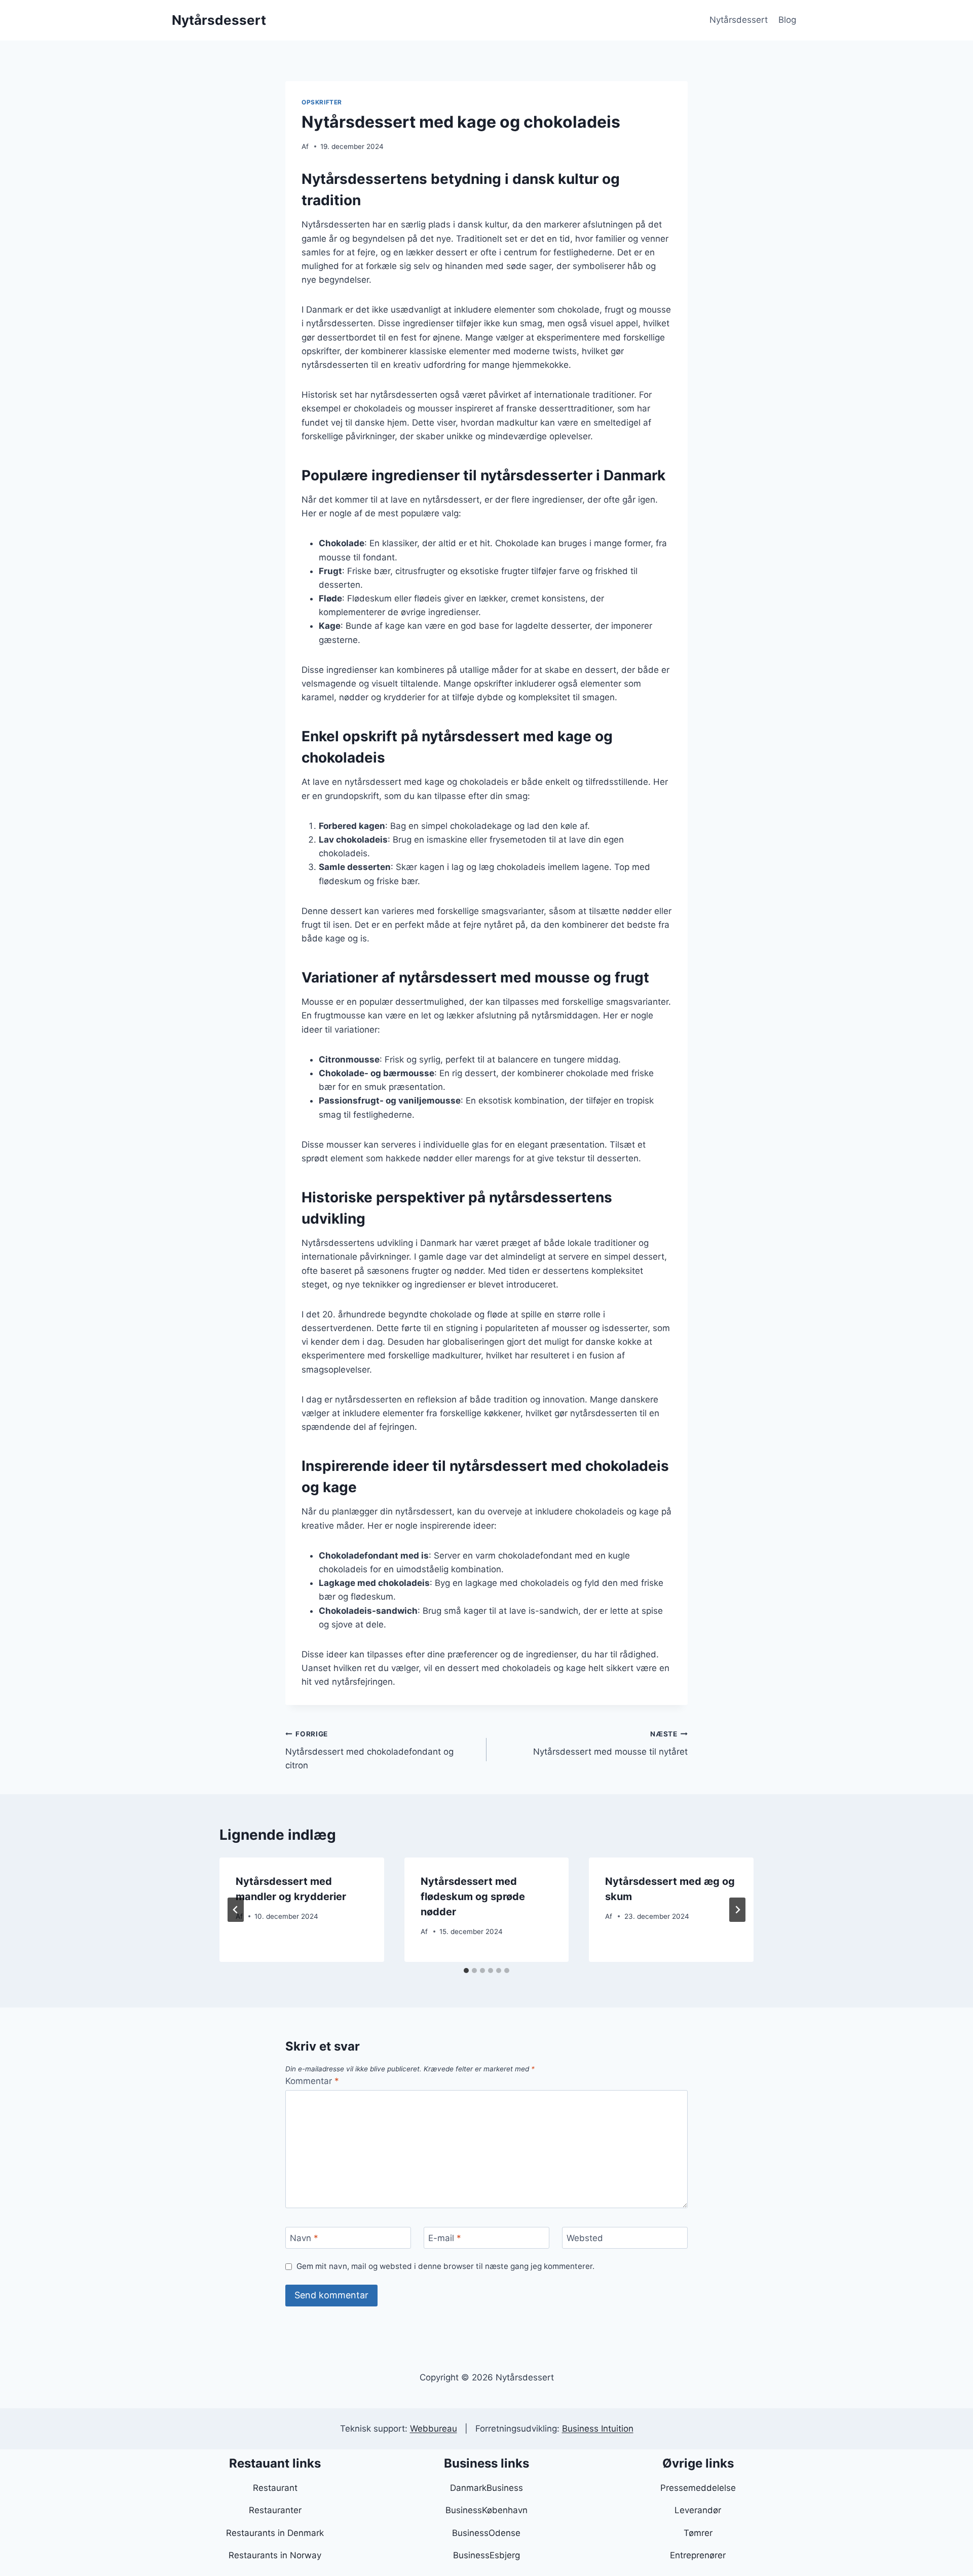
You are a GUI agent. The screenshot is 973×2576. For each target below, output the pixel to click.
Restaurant (275, 2488)
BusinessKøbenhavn (486, 2510)
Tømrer (698, 2533)
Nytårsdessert (739, 20)
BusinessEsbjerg (486, 2555)
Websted (585, 2238)
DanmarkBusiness (486, 2488)
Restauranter (275, 2510)
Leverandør (698, 2510)
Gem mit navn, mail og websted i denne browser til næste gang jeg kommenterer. (445, 2266)
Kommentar (312, 2081)
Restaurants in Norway (275, 2555)
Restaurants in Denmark (275, 2533)
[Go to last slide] (236, 1910)
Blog (787, 20)
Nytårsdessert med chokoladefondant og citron (369, 1750)
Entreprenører (698, 2555)
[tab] (466, 1971)
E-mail (445, 2238)
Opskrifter (322, 102)
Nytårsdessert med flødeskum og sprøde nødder (473, 1897)
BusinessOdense (486, 2533)
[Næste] (737, 1910)
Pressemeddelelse (698, 2488)
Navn (304, 2238)
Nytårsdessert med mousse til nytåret (610, 1743)
